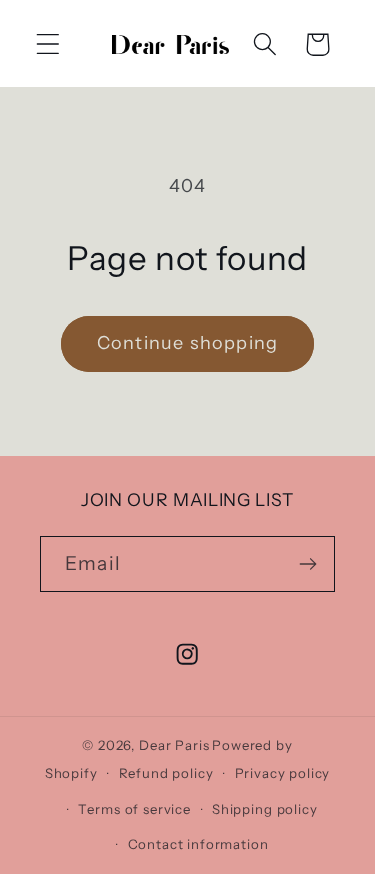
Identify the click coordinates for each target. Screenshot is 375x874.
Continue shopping (187, 343)
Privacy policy (283, 773)
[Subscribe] (307, 564)
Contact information (198, 844)
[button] (48, 44)
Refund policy (166, 773)
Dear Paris (174, 745)
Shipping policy (265, 809)
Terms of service (134, 809)
